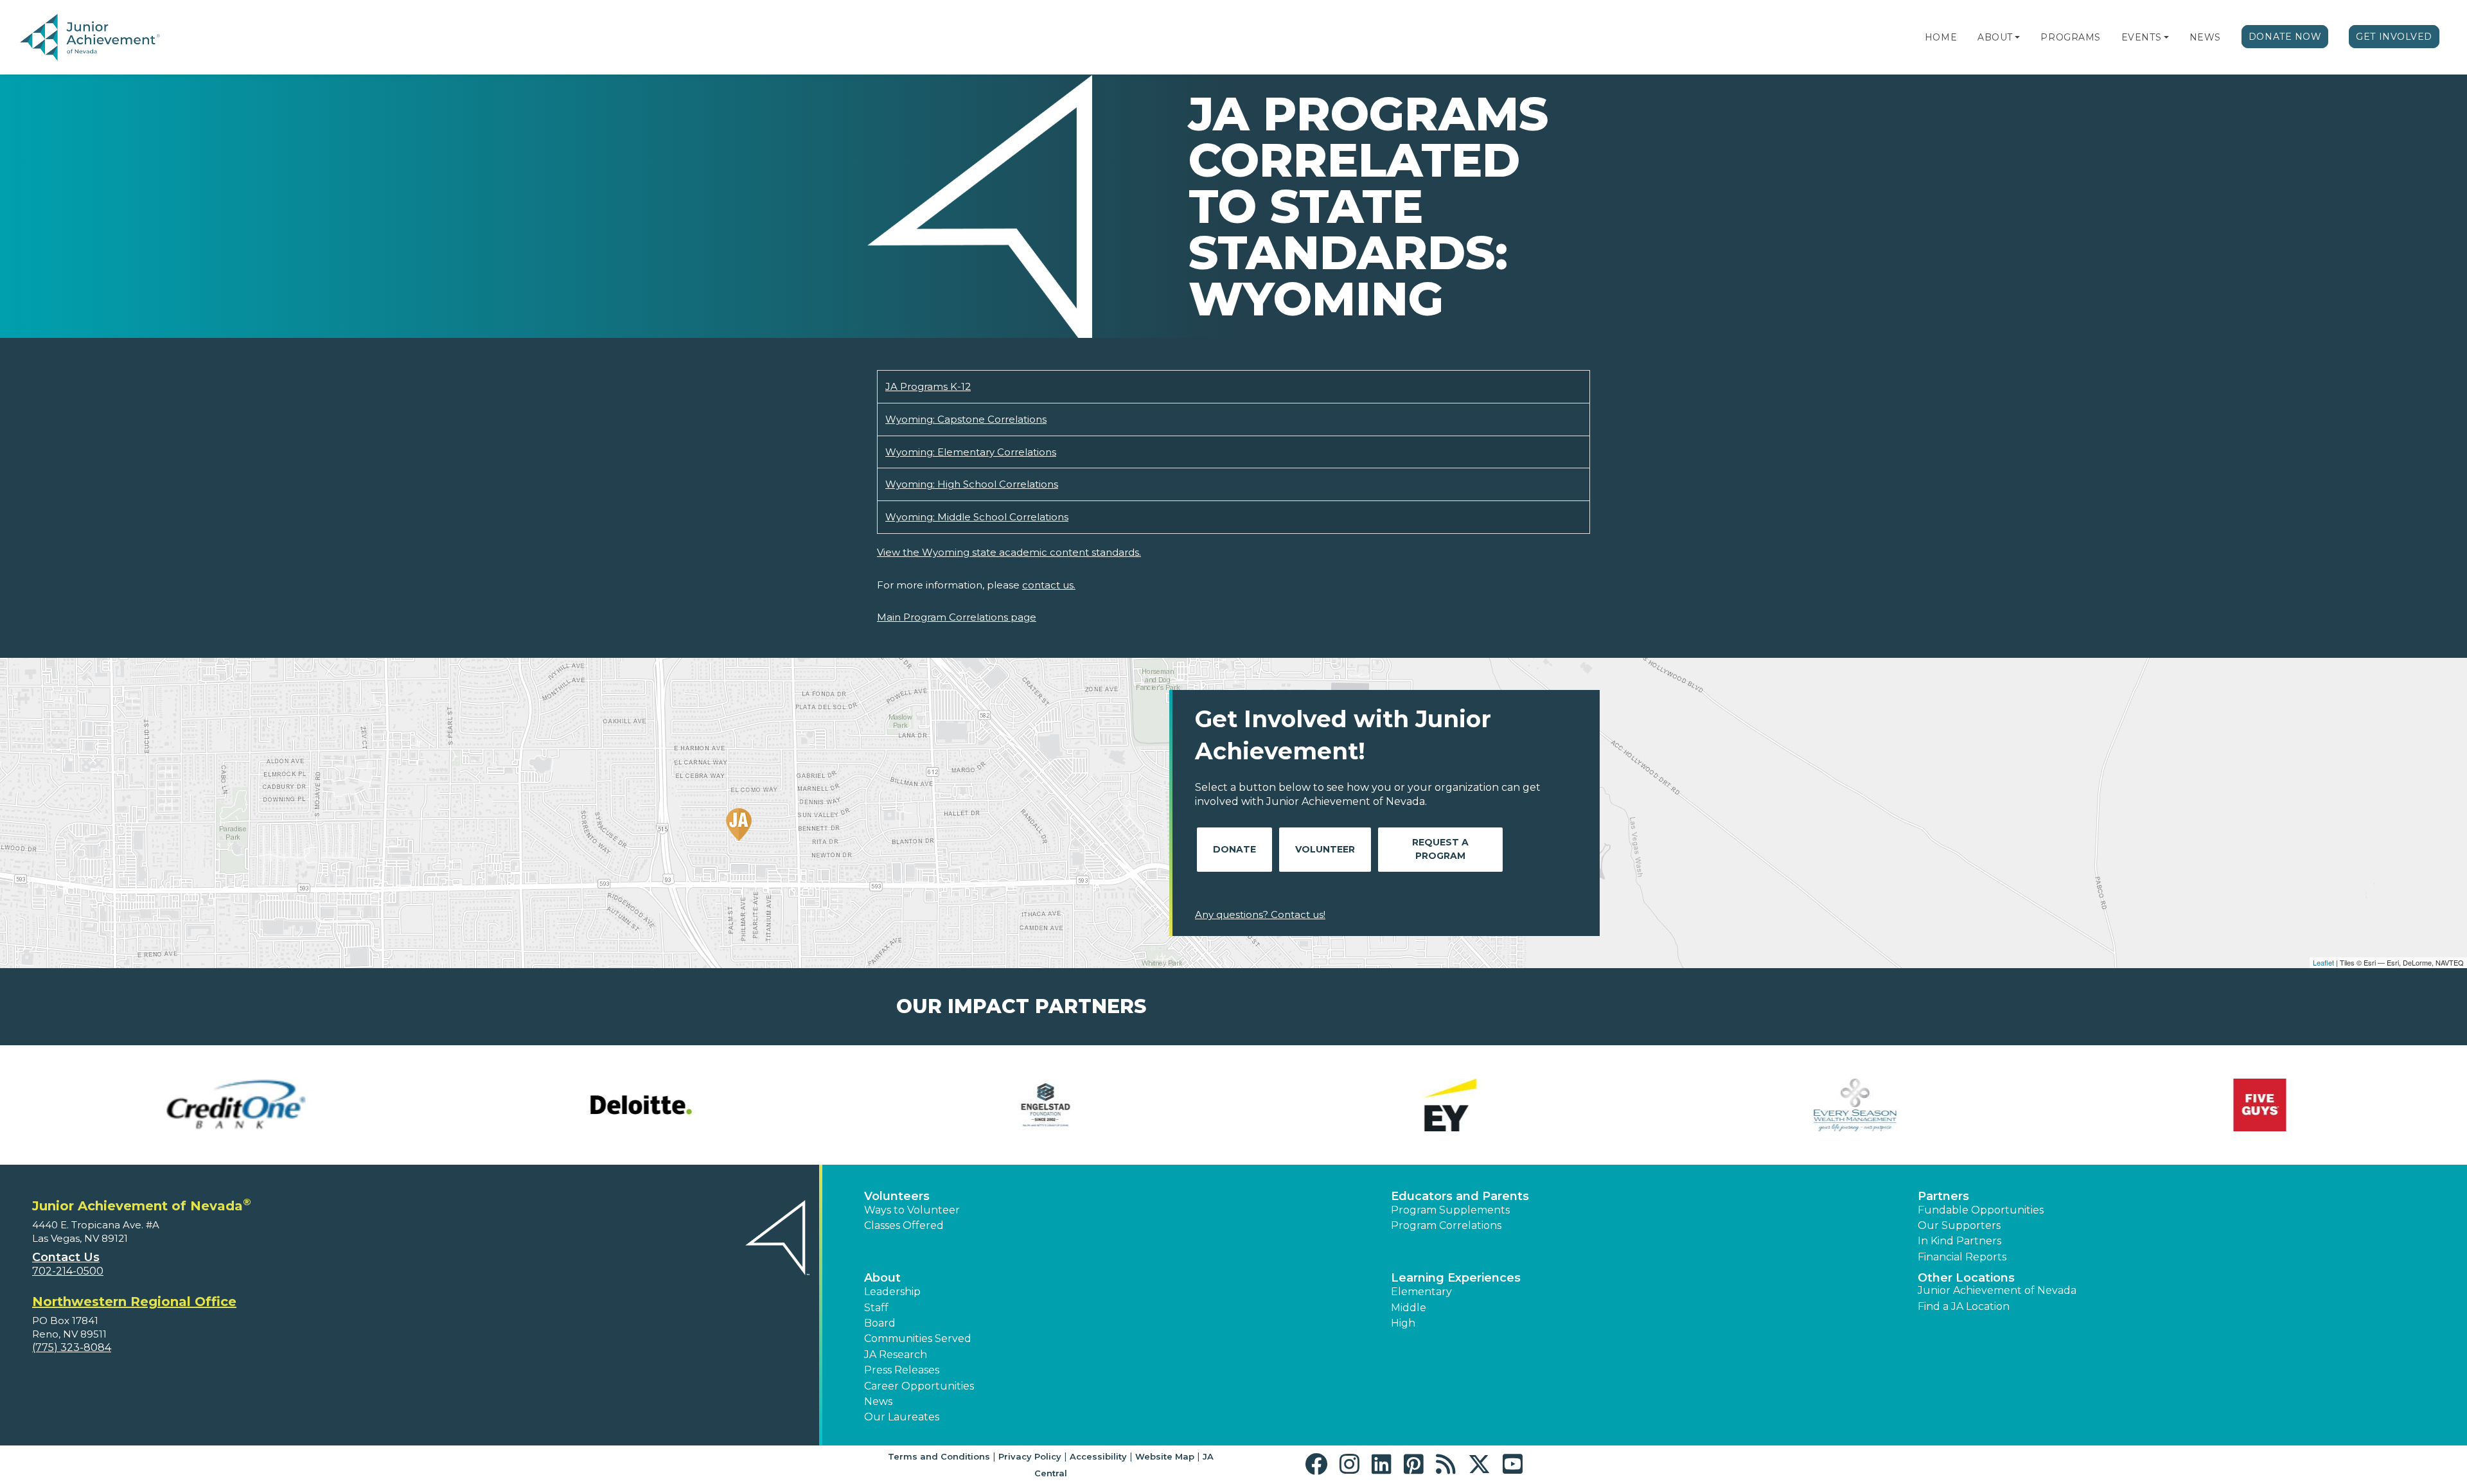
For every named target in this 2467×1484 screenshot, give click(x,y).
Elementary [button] (1421, 1292)
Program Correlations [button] (1446, 1225)
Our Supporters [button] (1959, 1225)
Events (2141, 37)
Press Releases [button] (902, 1370)
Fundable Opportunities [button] (1981, 1210)
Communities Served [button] (918, 1338)
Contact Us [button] (66, 1257)
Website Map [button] (1165, 1456)
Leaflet (2323, 962)
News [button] (878, 1401)
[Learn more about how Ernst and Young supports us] (1436, 1105)
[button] (2017, 37)
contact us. (1049, 585)
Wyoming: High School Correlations (972, 484)
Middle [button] (1409, 1308)
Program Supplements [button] (1450, 1210)
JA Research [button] (896, 1355)
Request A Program (1440, 849)
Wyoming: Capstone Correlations (966, 419)
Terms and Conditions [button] (939, 1456)
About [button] (882, 1278)
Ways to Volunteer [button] (912, 1210)
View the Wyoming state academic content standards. (1009, 552)
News (2205, 37)
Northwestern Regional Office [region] (134, 1302)
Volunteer (1325, 849)
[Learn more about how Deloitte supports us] (626, 1105)
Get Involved (2394, 37)
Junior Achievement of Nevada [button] (1997, 1290)
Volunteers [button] (897, 1196)
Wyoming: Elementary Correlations (971, 452)
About (1995, 37)
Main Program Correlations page (957, 617)
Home (1941, 37)
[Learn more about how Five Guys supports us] (2245, 1105)
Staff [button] (876, 1308)
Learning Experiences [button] (1456, 1278)
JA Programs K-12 (928, 386)
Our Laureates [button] (902, 1417)
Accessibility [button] (1098, 1456)
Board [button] (880, 1323)
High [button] (1403, 1323)
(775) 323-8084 (72, 1347)
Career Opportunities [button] (919, 1386)
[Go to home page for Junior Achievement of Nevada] (93, 38)
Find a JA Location (1964, 1306)
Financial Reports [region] (1962, 1257)
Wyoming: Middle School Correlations (977, 517)
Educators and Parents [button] (1460, 1196)
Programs (2070, 37)
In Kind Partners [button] (1959, 1241)
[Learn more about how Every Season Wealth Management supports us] (1841, 1105)
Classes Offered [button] (904, 1225)
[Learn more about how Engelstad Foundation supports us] (1031, 1105)
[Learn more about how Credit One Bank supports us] (222, 1105)
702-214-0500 (68, 1271)
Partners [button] (1943, 1196)
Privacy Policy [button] (1030, 1456)
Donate (1234, 849)
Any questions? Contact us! (1260, 914)
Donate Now (2285, 37)
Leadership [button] (892, 1292)
